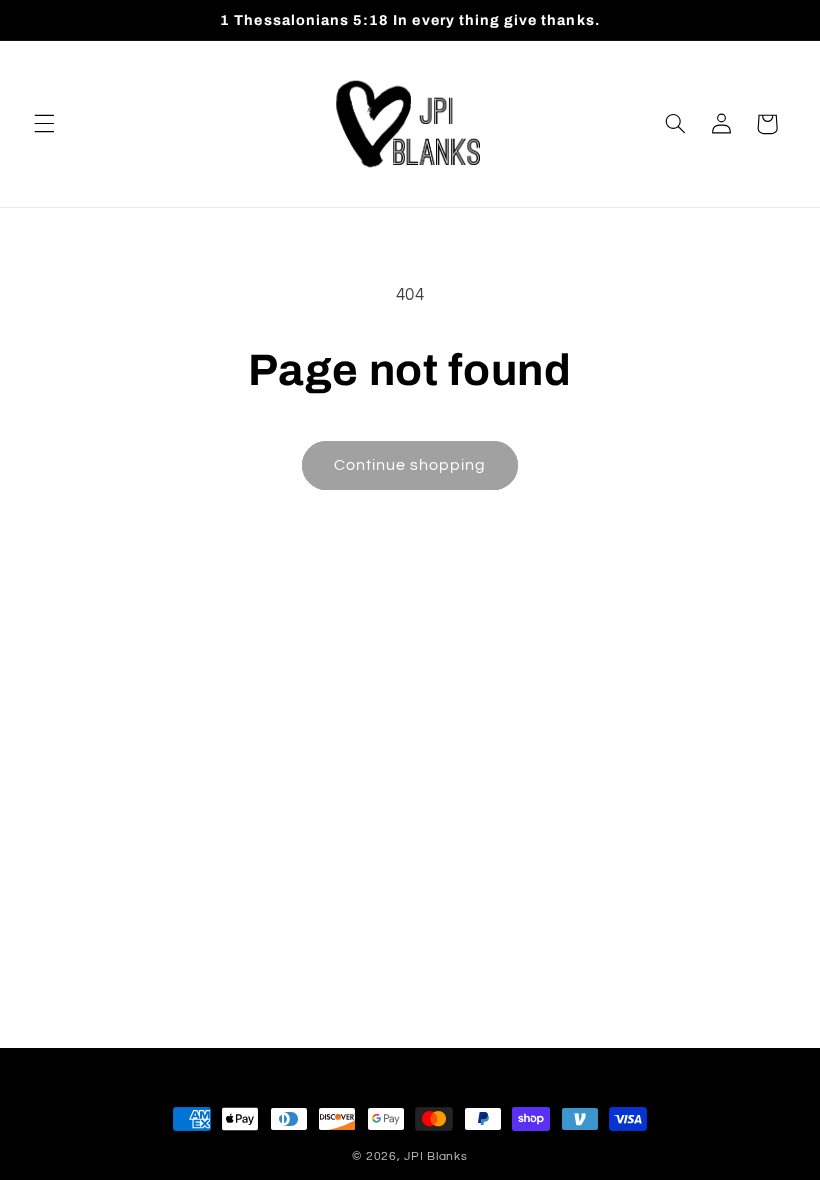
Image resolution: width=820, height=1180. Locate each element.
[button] (44, 124)
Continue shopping (410, 465)
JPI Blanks (435, 1156)
